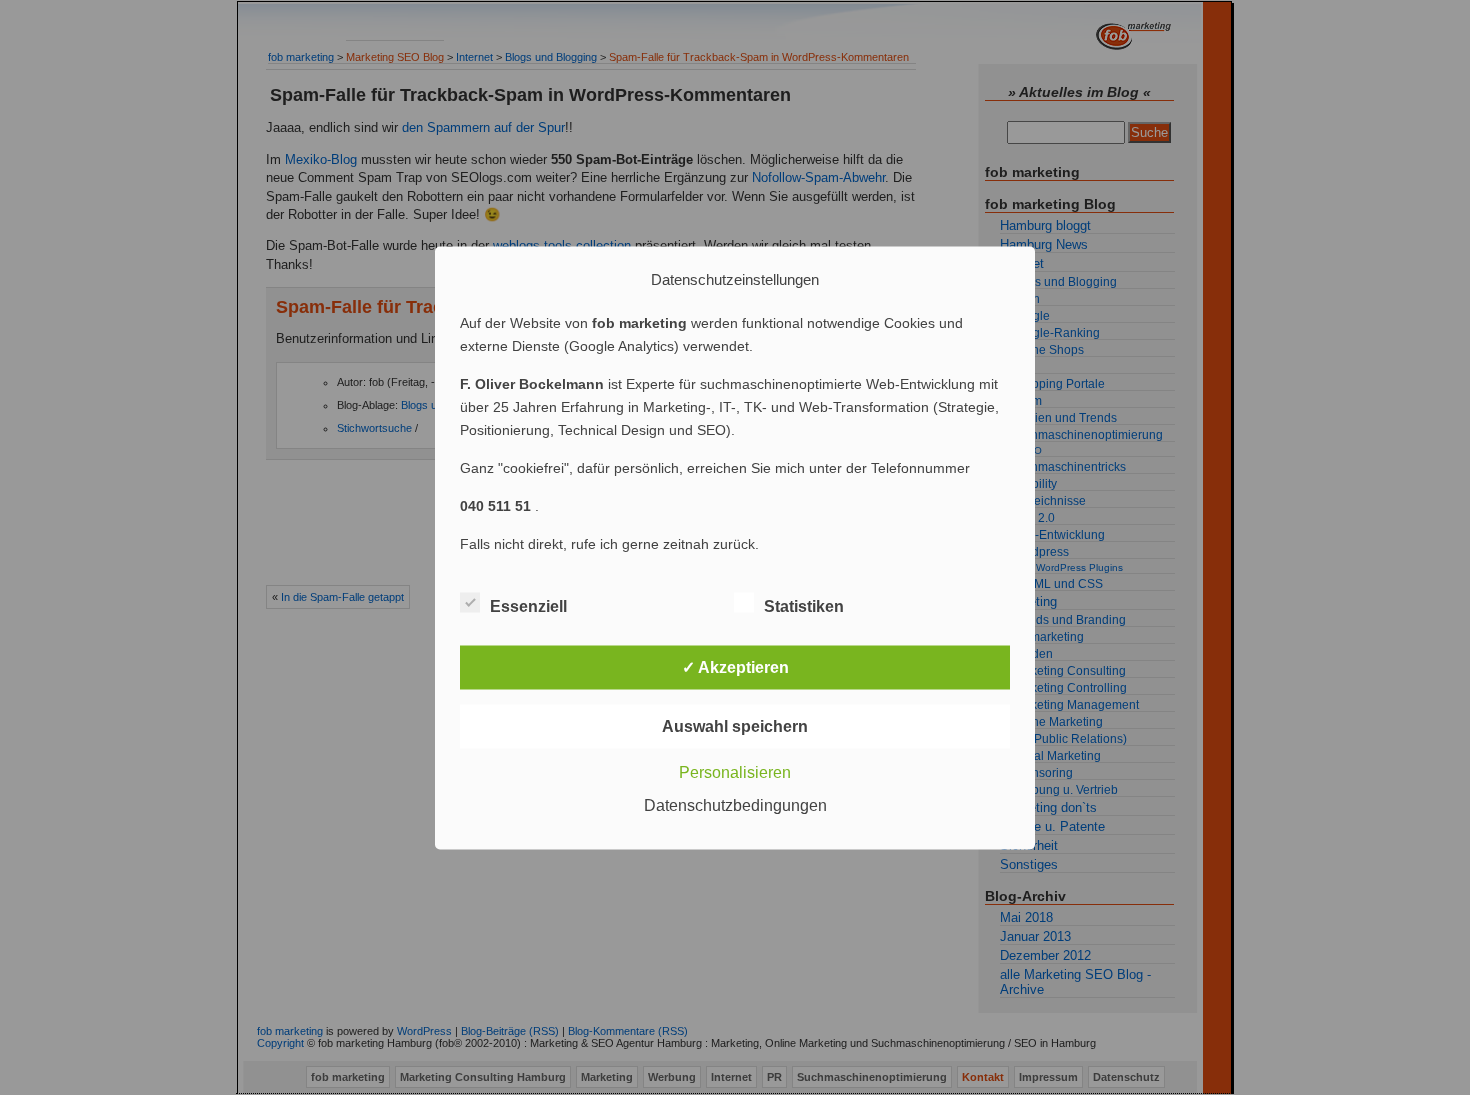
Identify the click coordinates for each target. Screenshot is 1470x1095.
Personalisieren (735, 771)
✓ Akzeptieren (735, 666)
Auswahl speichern (735, 725)
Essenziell (528, 605)
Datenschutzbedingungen (735, 804)
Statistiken (804, 605)
